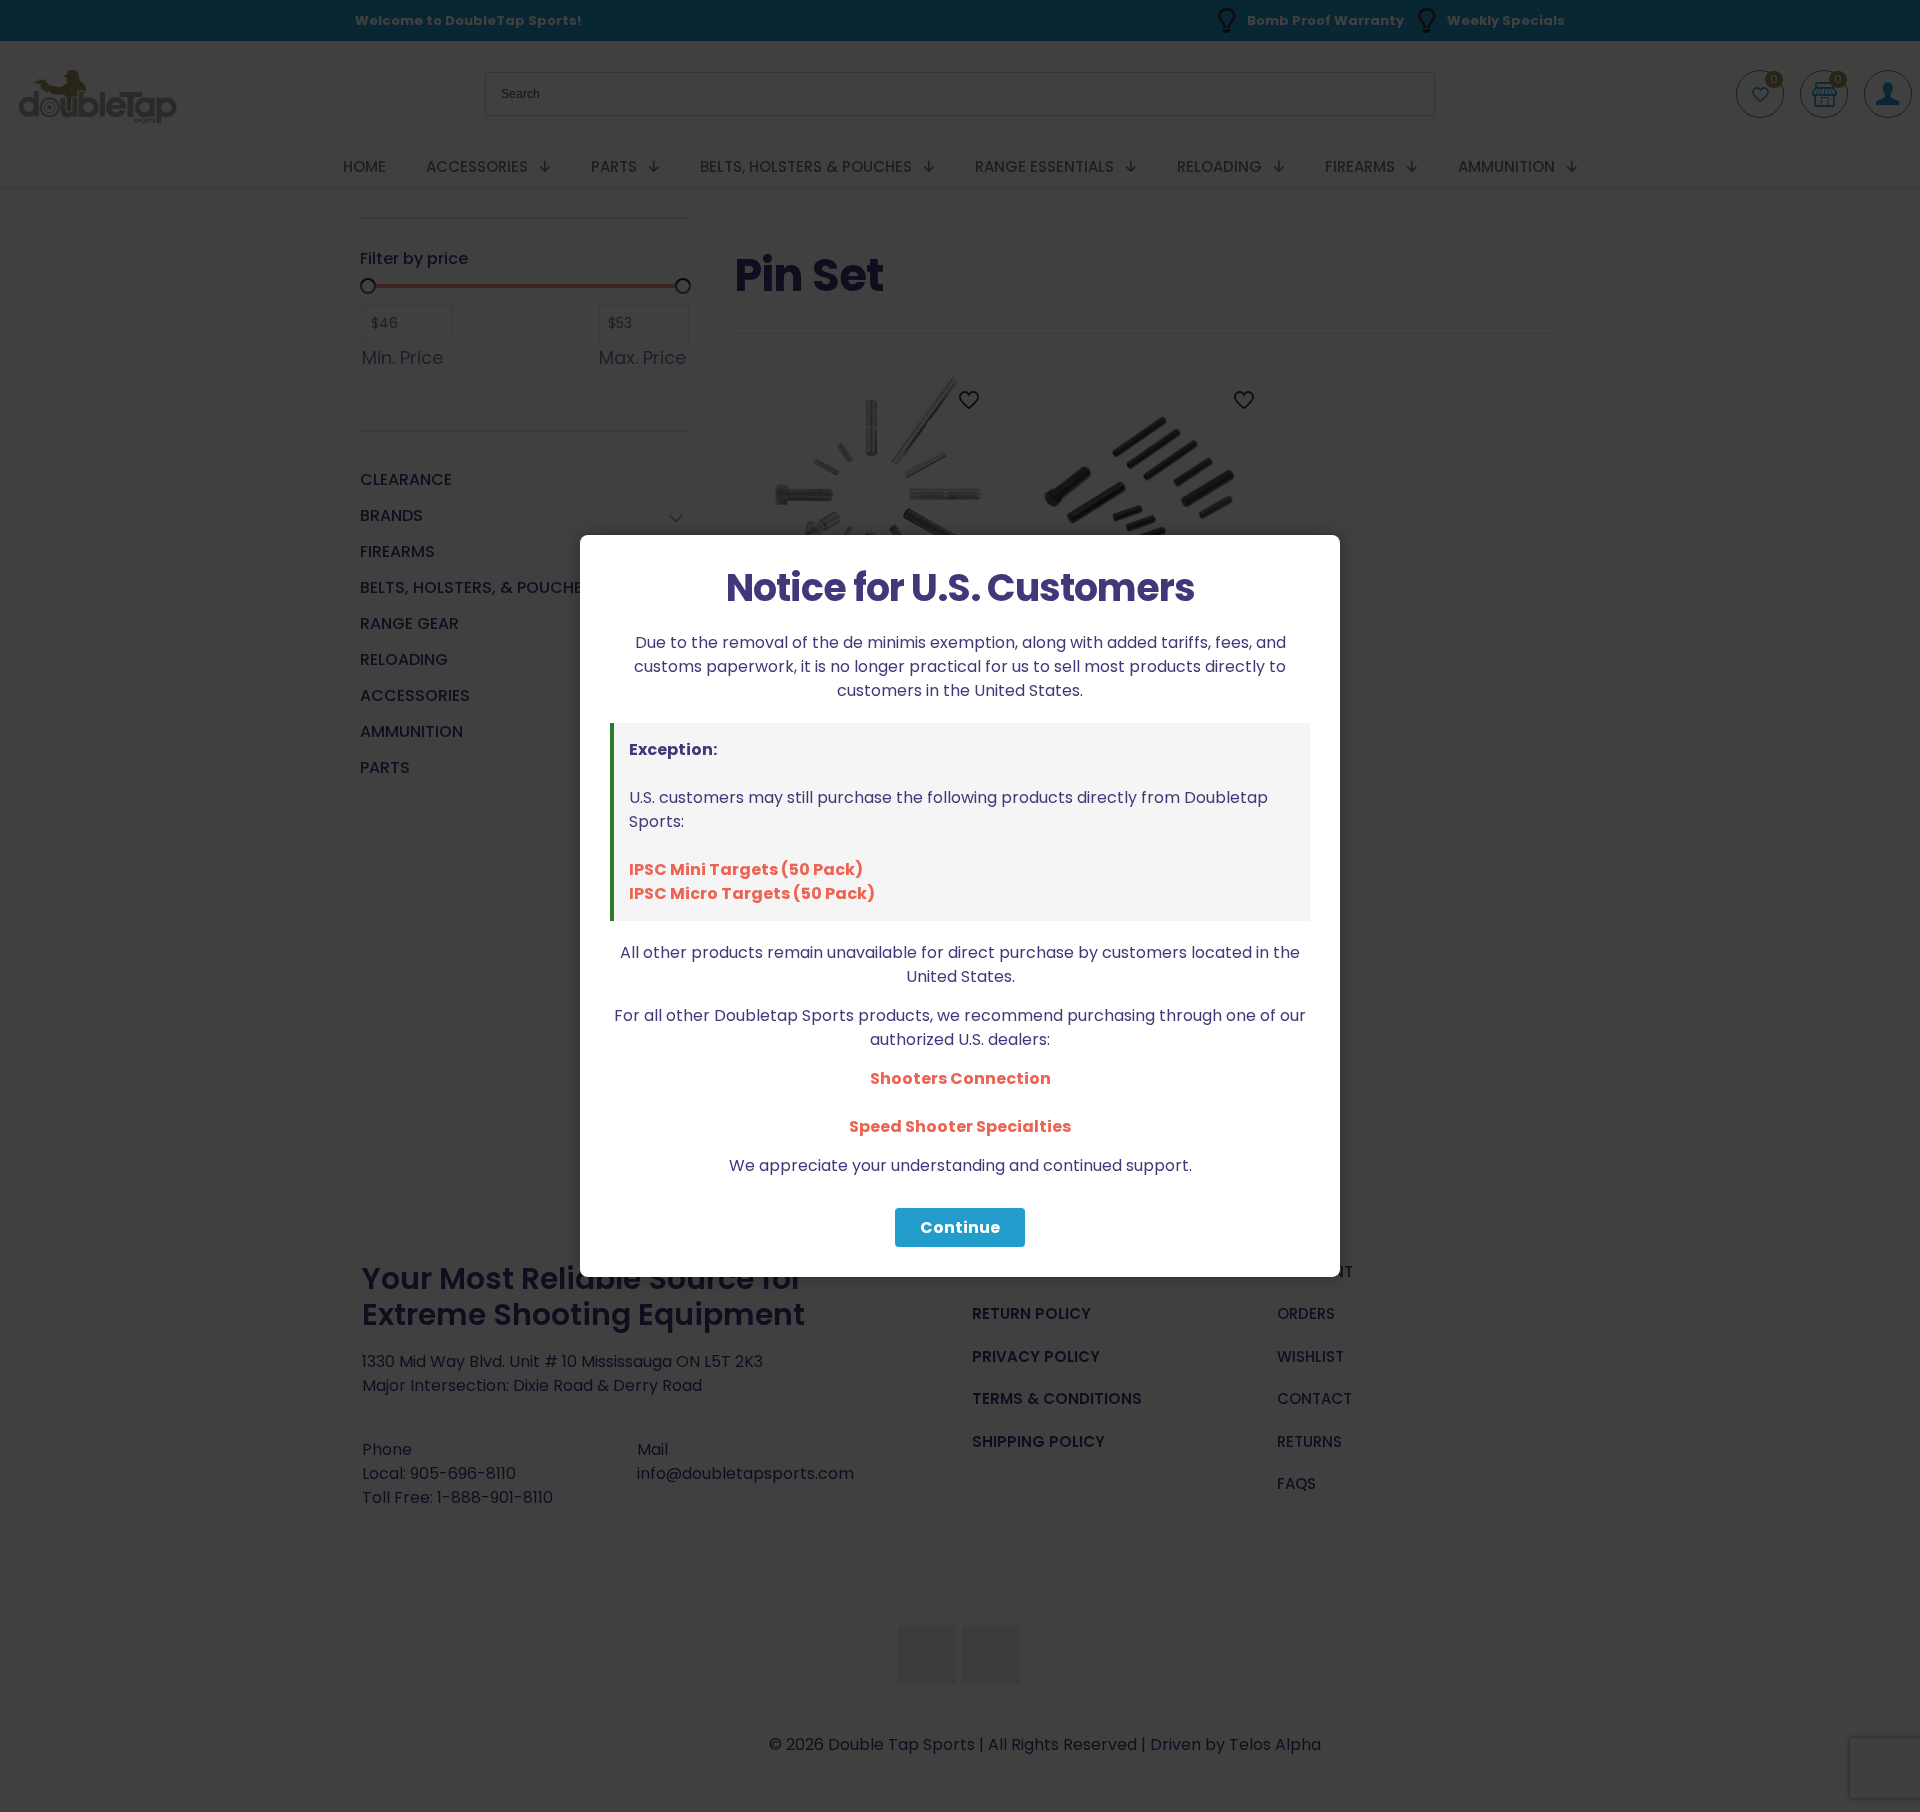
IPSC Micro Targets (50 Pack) (752, 893)
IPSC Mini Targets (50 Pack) (746, 869)
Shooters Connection (960, 1078)
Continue (960, 1227)
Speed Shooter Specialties (960, 1126)
